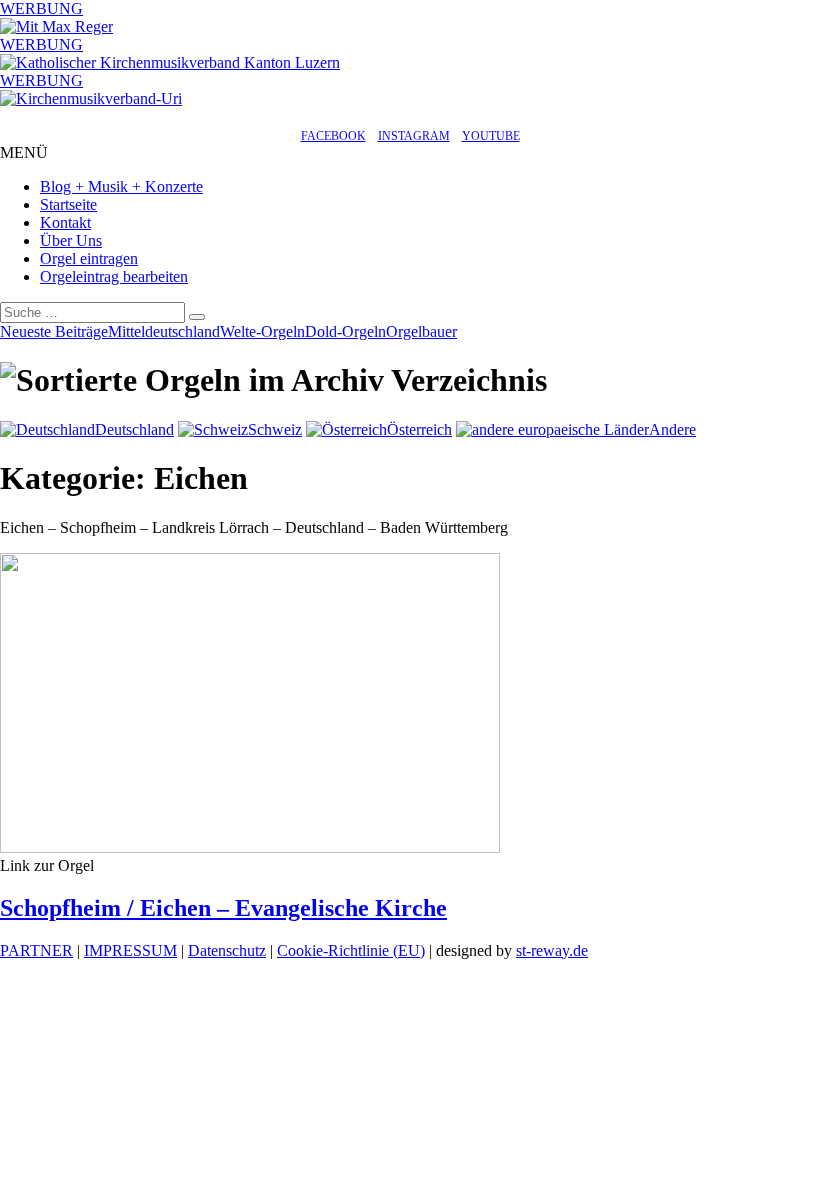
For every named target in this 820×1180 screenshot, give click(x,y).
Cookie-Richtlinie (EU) (351, 950)
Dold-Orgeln (345, 331)
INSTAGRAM (414, 136)
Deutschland (134, 429)
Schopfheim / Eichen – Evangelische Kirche (223, 908)
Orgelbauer (421, 331)
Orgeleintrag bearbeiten (114, 276)
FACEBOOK (333, 136)
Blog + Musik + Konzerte (121, 186)
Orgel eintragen (89, 258)
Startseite (68, 204)
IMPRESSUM (130, 950)
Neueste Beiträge (54, 331)
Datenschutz (227, 950)
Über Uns (71, 240)
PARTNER (36, 950)
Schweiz (275, 429)
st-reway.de (552, 950)
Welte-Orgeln (262, 331)
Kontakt (65, 222)
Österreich (419, 429)
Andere (672, 429)
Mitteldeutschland (164, 331)
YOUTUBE (491, 136)
